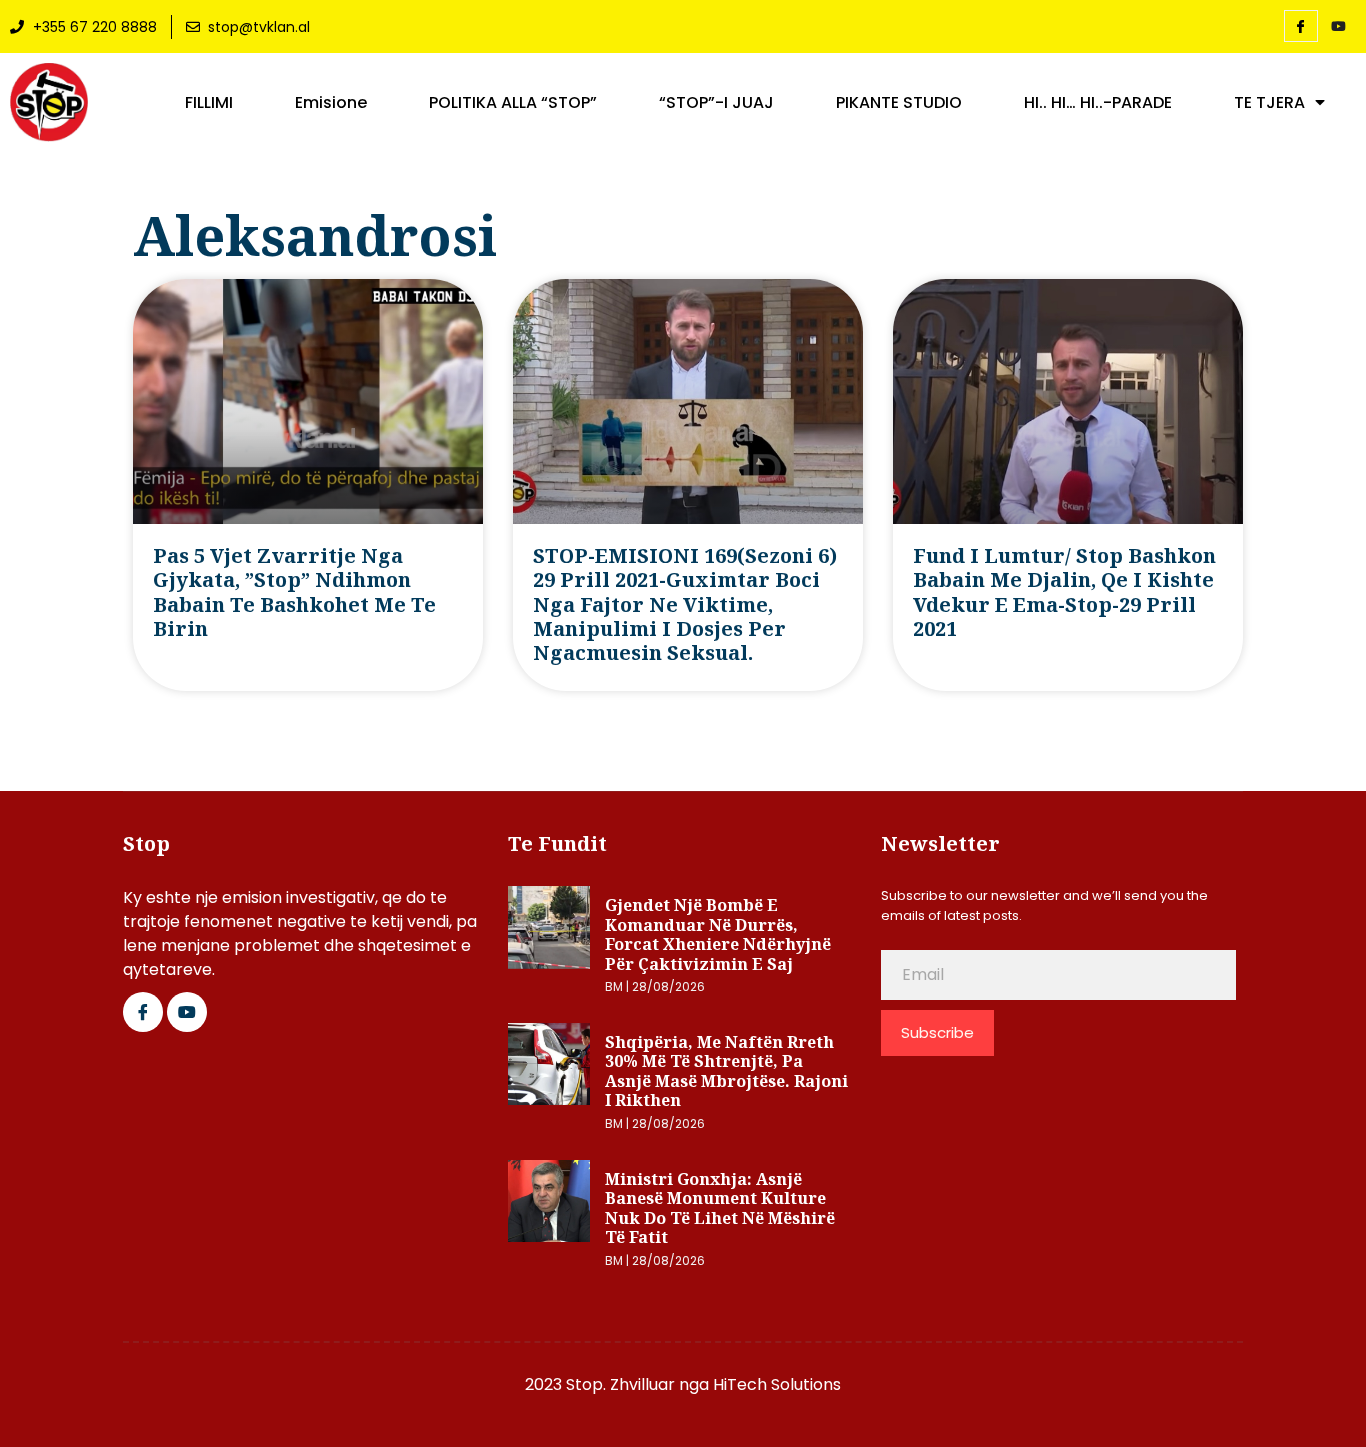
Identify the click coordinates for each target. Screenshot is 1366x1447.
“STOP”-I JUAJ (716, 103)
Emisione (331, 103)
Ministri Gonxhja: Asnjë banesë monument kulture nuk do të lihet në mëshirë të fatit (720, 1208)
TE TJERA (1269, 103)
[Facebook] (1301, 26)
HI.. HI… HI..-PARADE (1098, 103)
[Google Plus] (187, 1012)
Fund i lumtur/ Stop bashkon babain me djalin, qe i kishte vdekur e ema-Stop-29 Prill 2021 (1064, 592)
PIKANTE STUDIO (899, 103)
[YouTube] (1339, 27)
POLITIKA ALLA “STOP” (513, 103)
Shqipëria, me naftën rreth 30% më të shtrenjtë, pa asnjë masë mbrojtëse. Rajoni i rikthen (726, 1071)
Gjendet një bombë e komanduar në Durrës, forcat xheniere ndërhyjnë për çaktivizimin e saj (718, 934)
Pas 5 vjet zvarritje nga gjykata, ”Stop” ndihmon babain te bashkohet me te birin (294, 592)
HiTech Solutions (777, 1384)
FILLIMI (209, 103)
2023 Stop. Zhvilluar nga (619, 1384)
